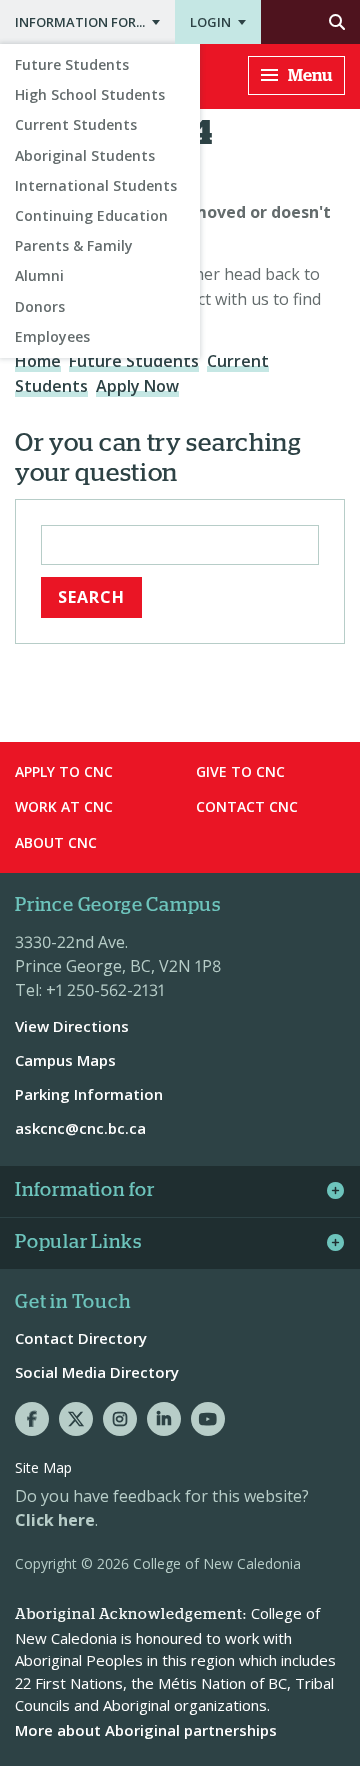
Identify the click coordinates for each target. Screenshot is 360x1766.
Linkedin (164, 1419)
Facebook (32, 1419)
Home (38, 361)
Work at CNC (64, 806)
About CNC (56, 842)
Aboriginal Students (85, 155)
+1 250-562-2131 (105, 990)
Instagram (120, 1419)
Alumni (39, 275)
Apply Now (137, 386)
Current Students (76, 124)
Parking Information (89, 1094)
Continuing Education (91, 215)
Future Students (72, 64)
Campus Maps (65, 1060)
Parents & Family (74, 245)
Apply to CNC (64, 771)
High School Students (90, 94)
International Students (96, 185)
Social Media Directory (97, 1372)
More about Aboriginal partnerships (146, 1730)
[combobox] (180, 545)
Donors (40, 306)
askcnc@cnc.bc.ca (80, 1128)
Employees (52, 336)
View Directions (72, 1026)
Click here (55, 1520)
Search (310, 22)
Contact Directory (81, 1338)
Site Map (43, 1467)
